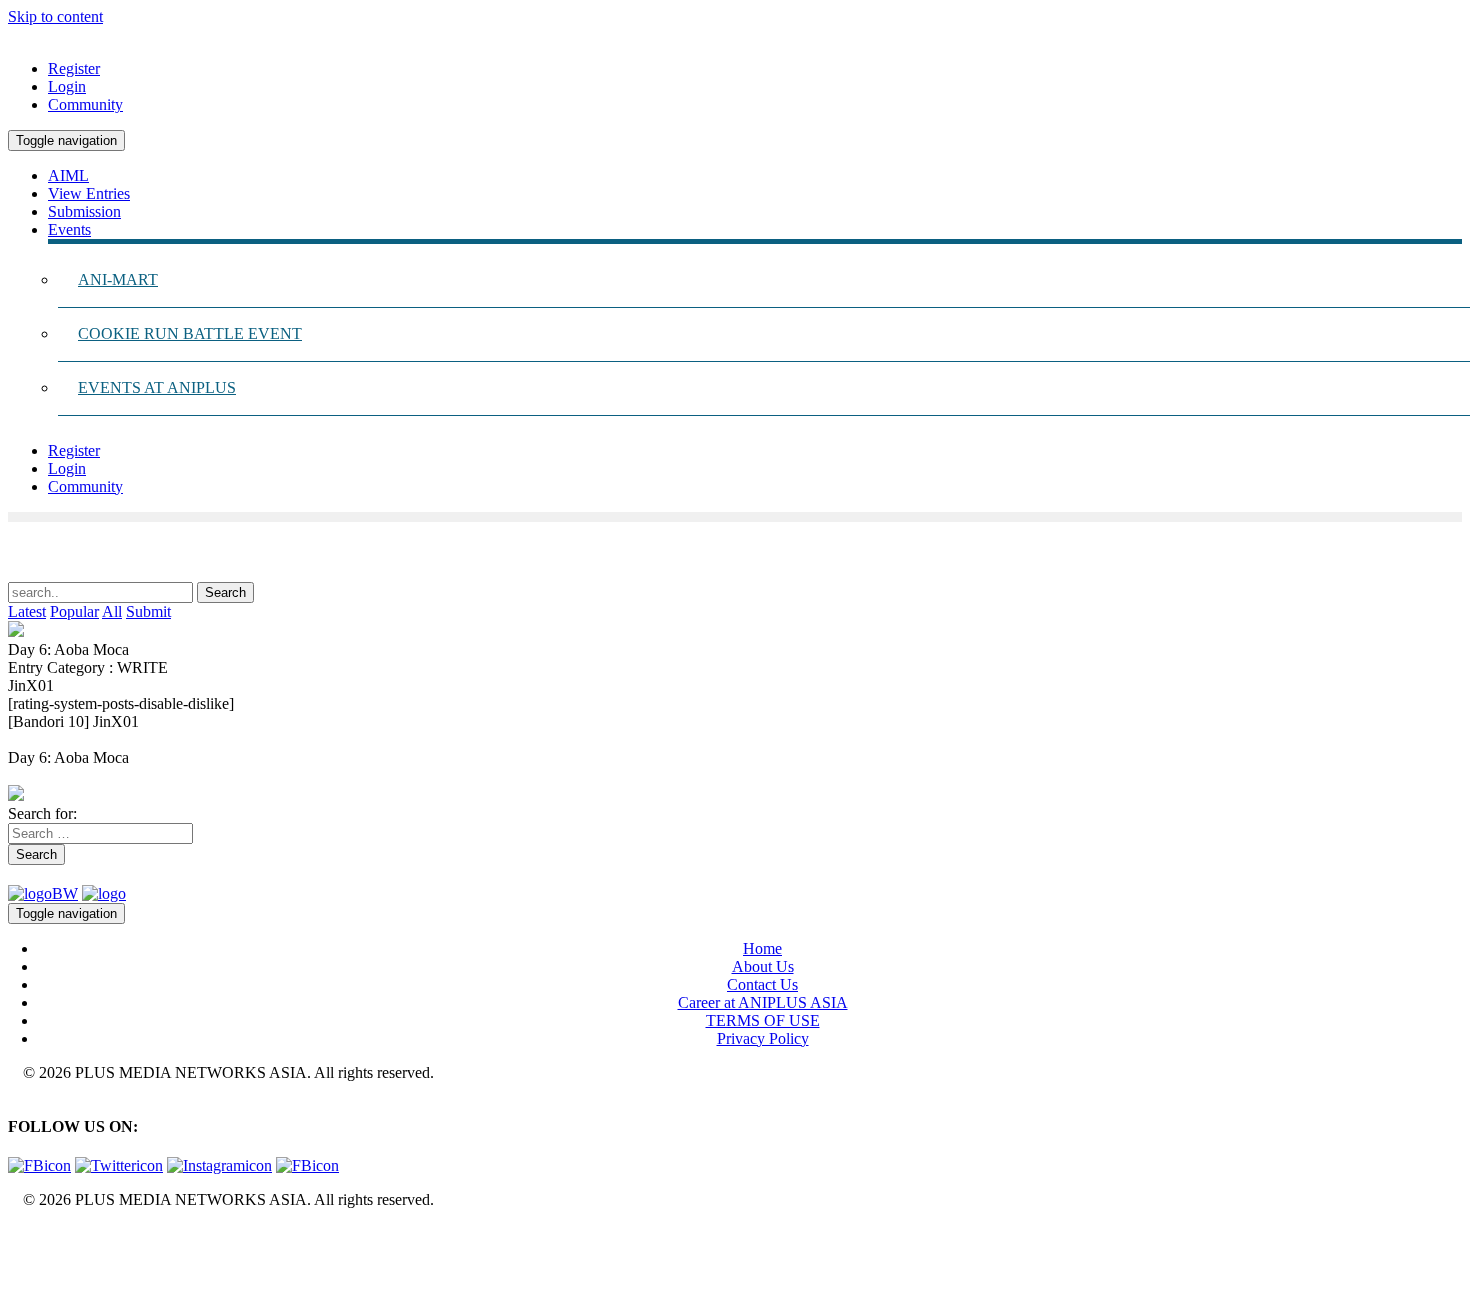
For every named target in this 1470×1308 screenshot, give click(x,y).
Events (69, 229)
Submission (84, 211)
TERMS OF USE (763, 1020)
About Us (763, 966)
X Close (34, 1233)
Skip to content (55, 16)
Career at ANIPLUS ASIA (763, 1002)
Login (67, 86)
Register (74, 68)
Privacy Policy (763, 1038)
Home (762, 948)
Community (85, 104)
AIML (68, 175)
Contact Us (762, 984)
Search (36, 854)
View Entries (89, 193)
